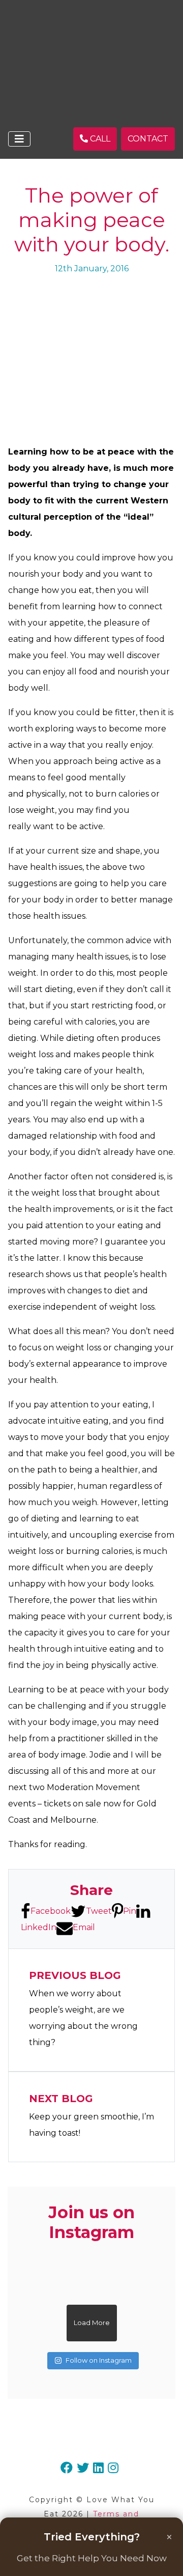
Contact (148, 139)
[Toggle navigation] (19, 139)
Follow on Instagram (99, 2360)
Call (99, 139)
